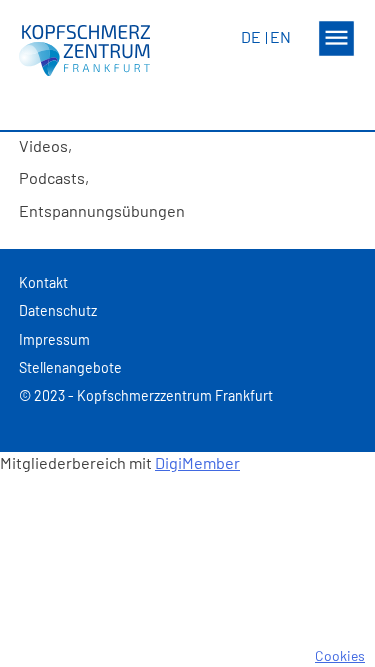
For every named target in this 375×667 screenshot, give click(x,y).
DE (251, 36)
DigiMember (197, 462)
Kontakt (43, 282)
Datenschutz (58, 310)
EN (280, 36)
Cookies (340, 655)
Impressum (54, 339)
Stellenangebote (70, 367)
